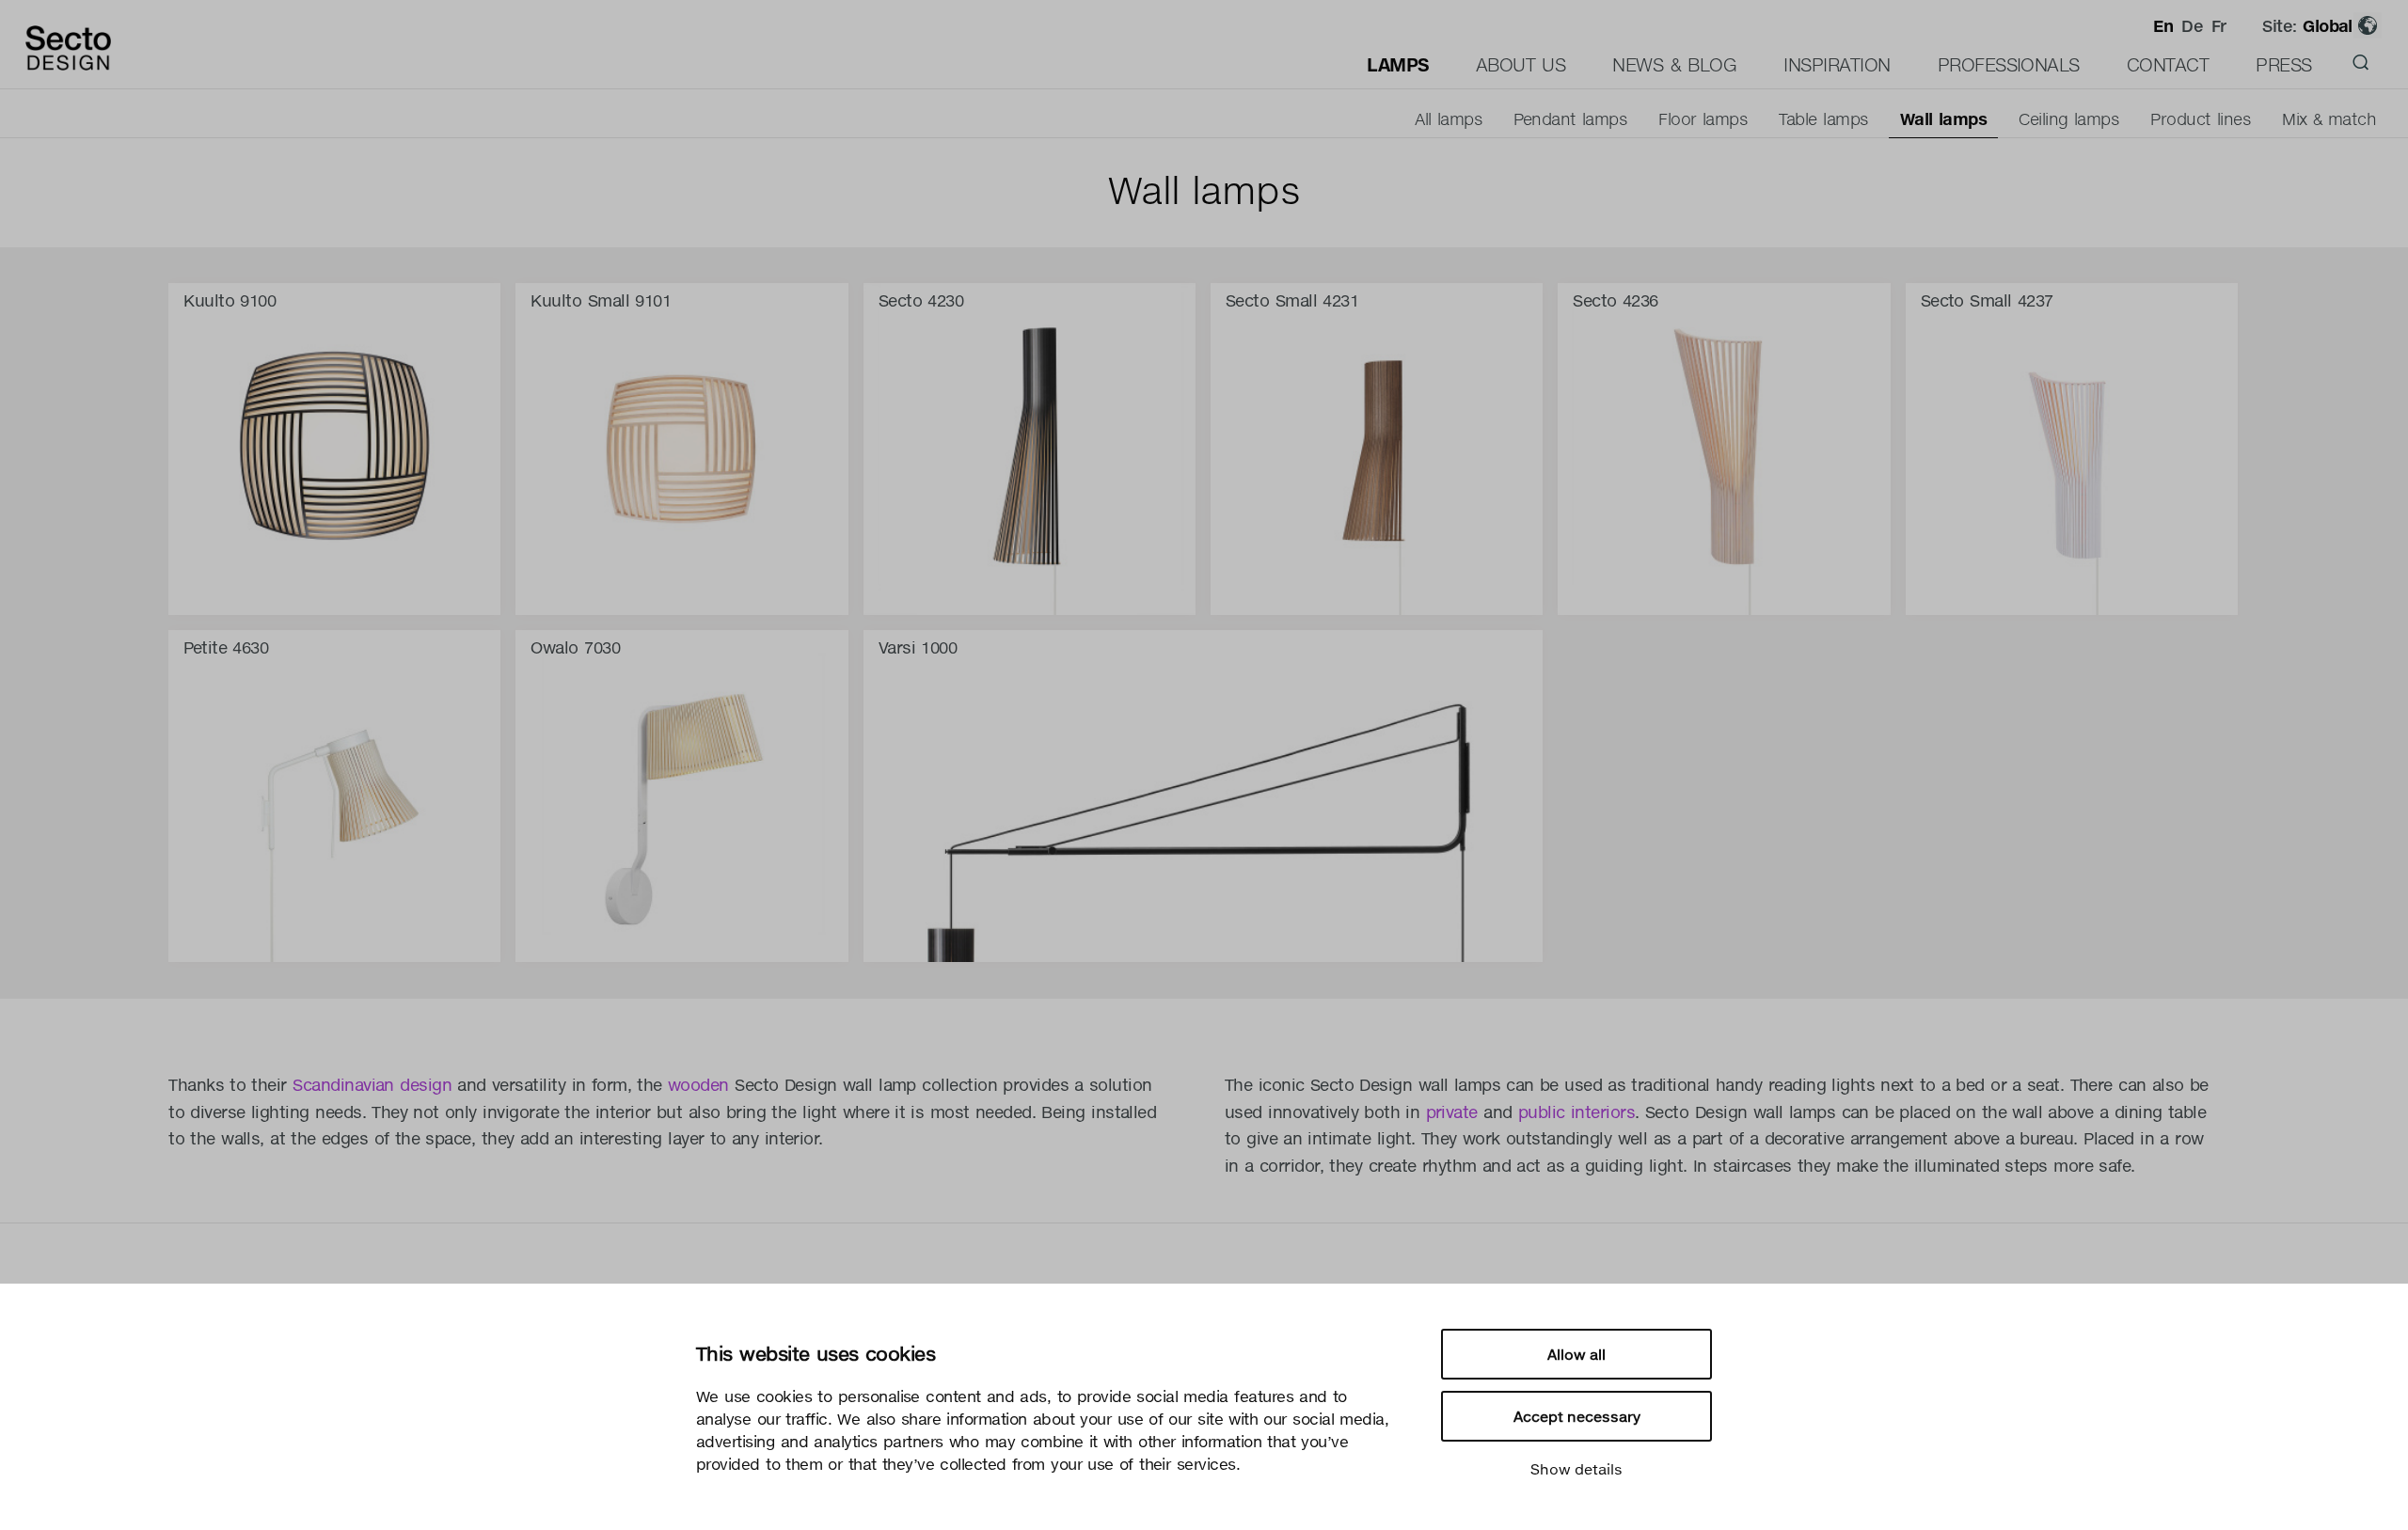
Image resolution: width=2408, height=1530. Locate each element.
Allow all (1576, 1354)
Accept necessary (1577, 1416)
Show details (1576, 1469)
